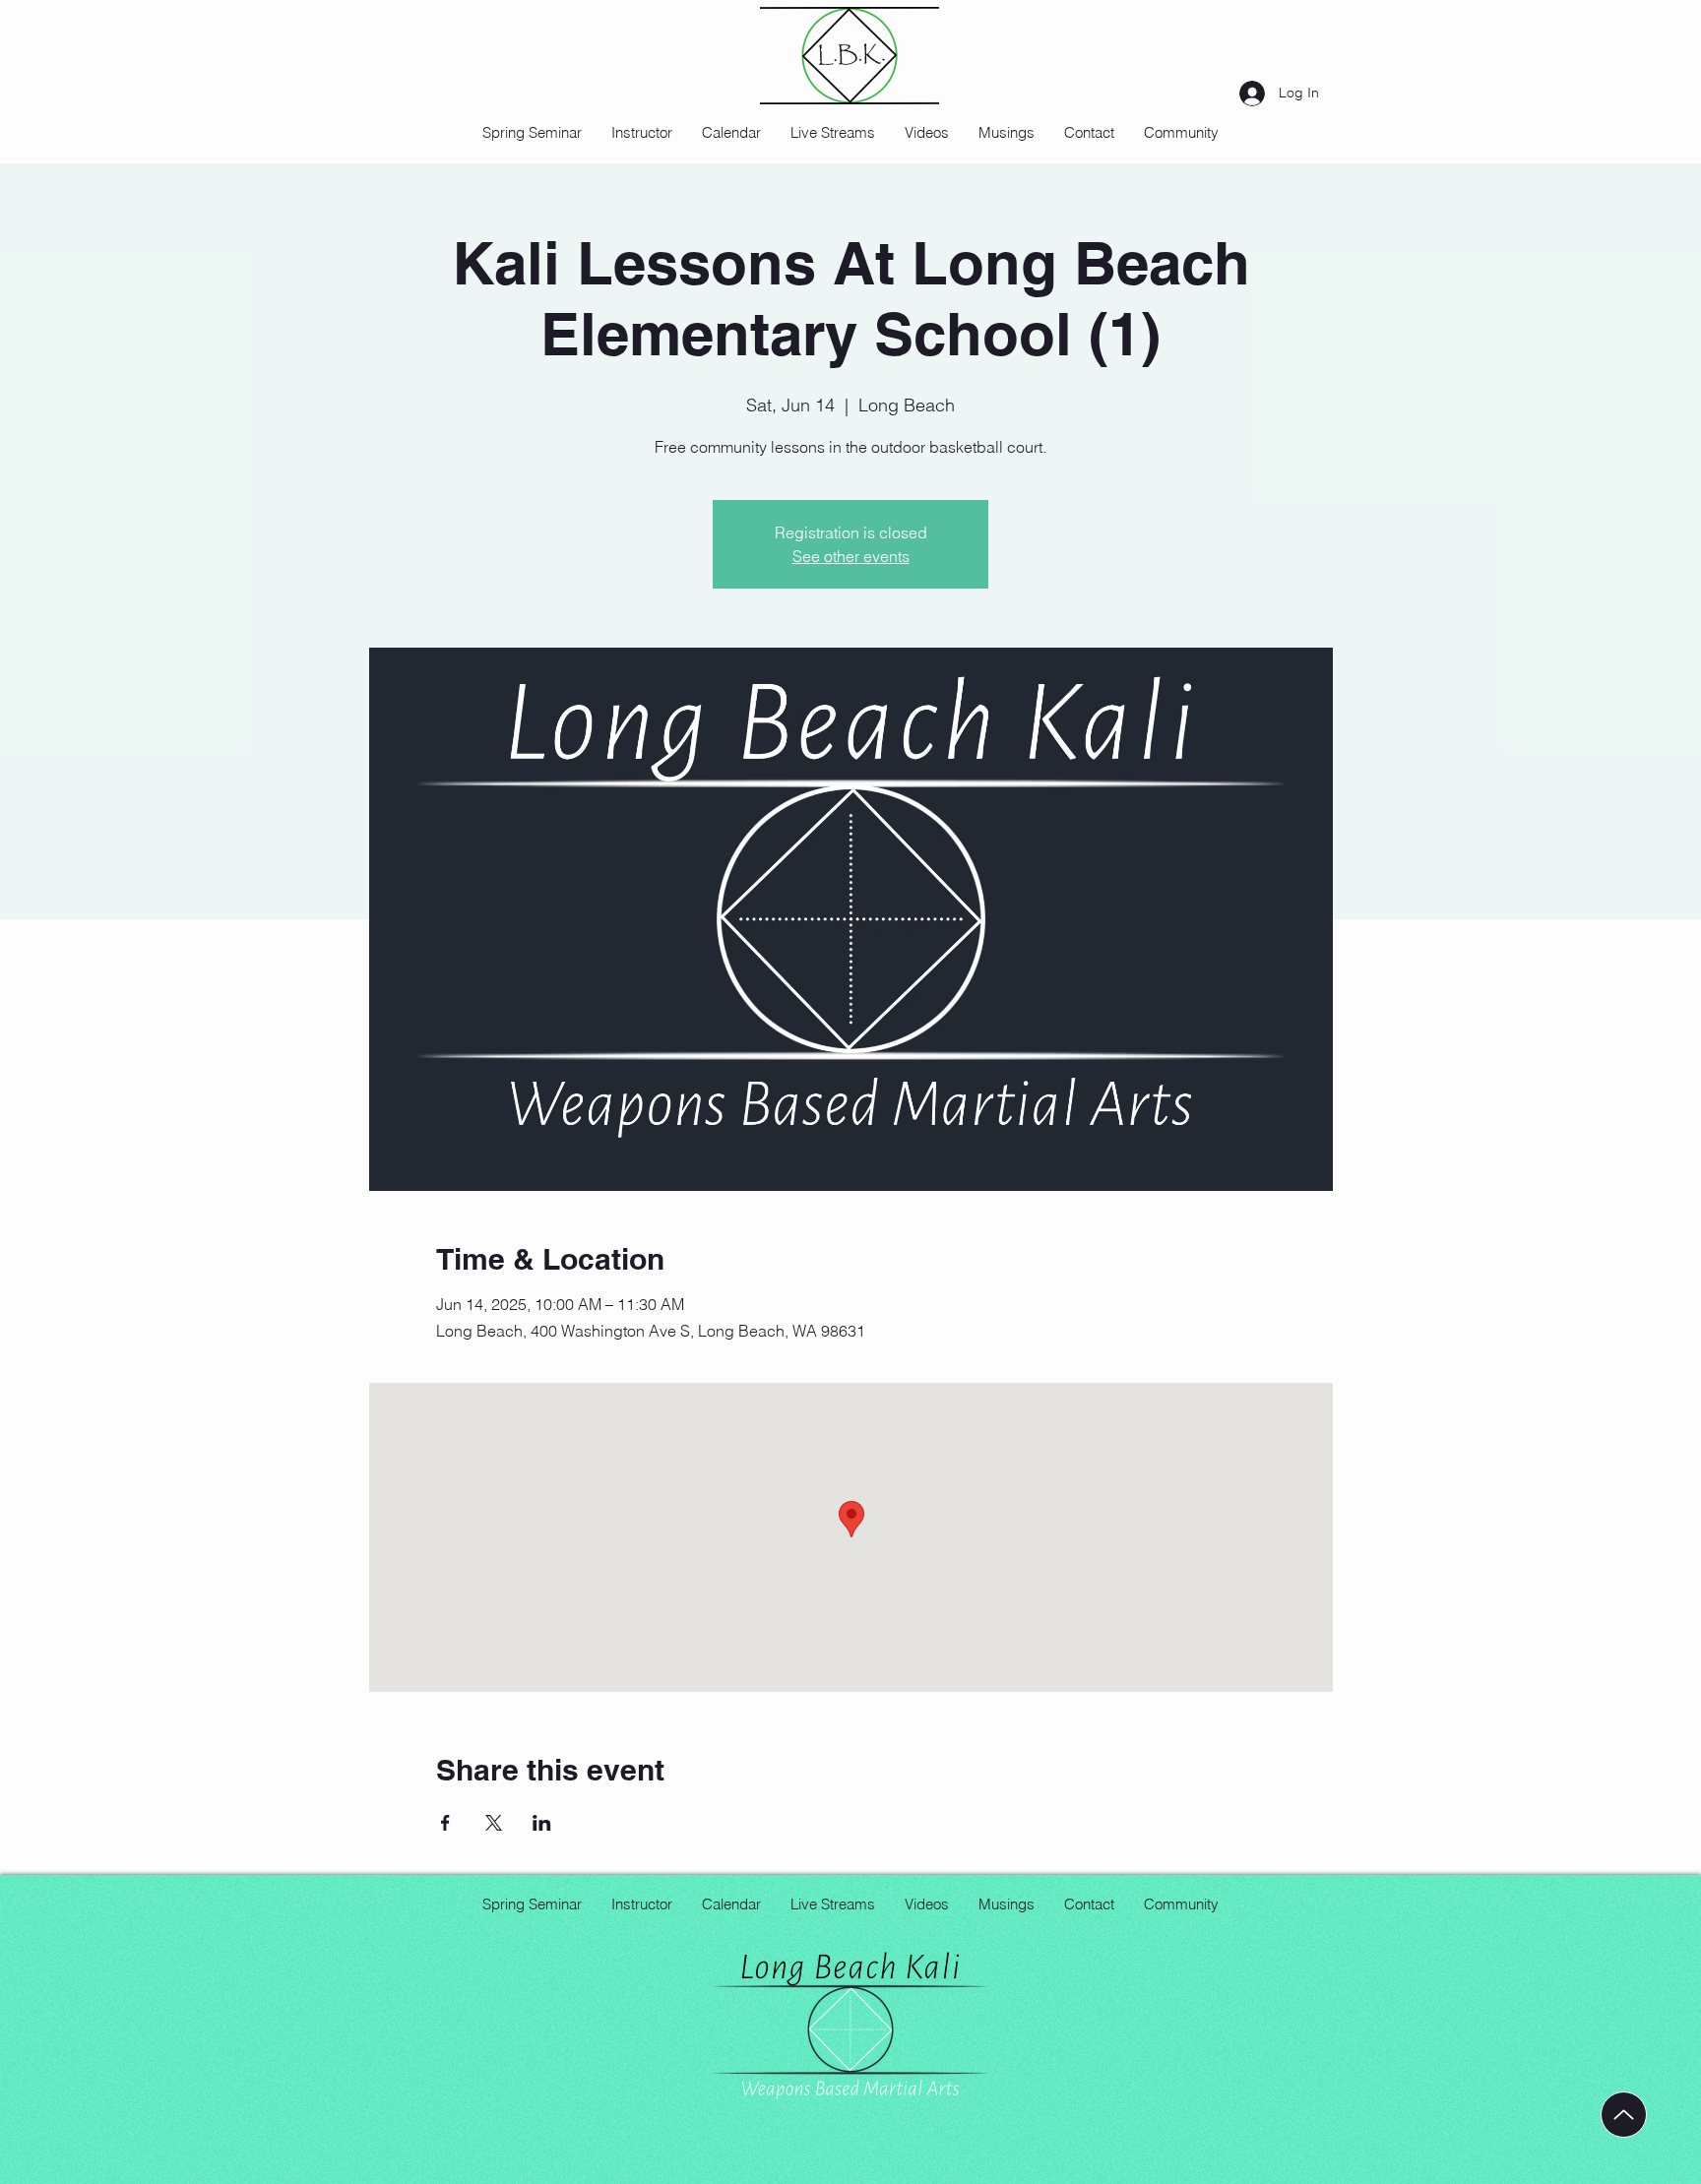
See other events (851, 556)
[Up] (1624, 2115)
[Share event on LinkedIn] (542, 1823)
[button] (927, 133)
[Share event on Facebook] (445, 1823)
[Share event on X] (494, 1823)
